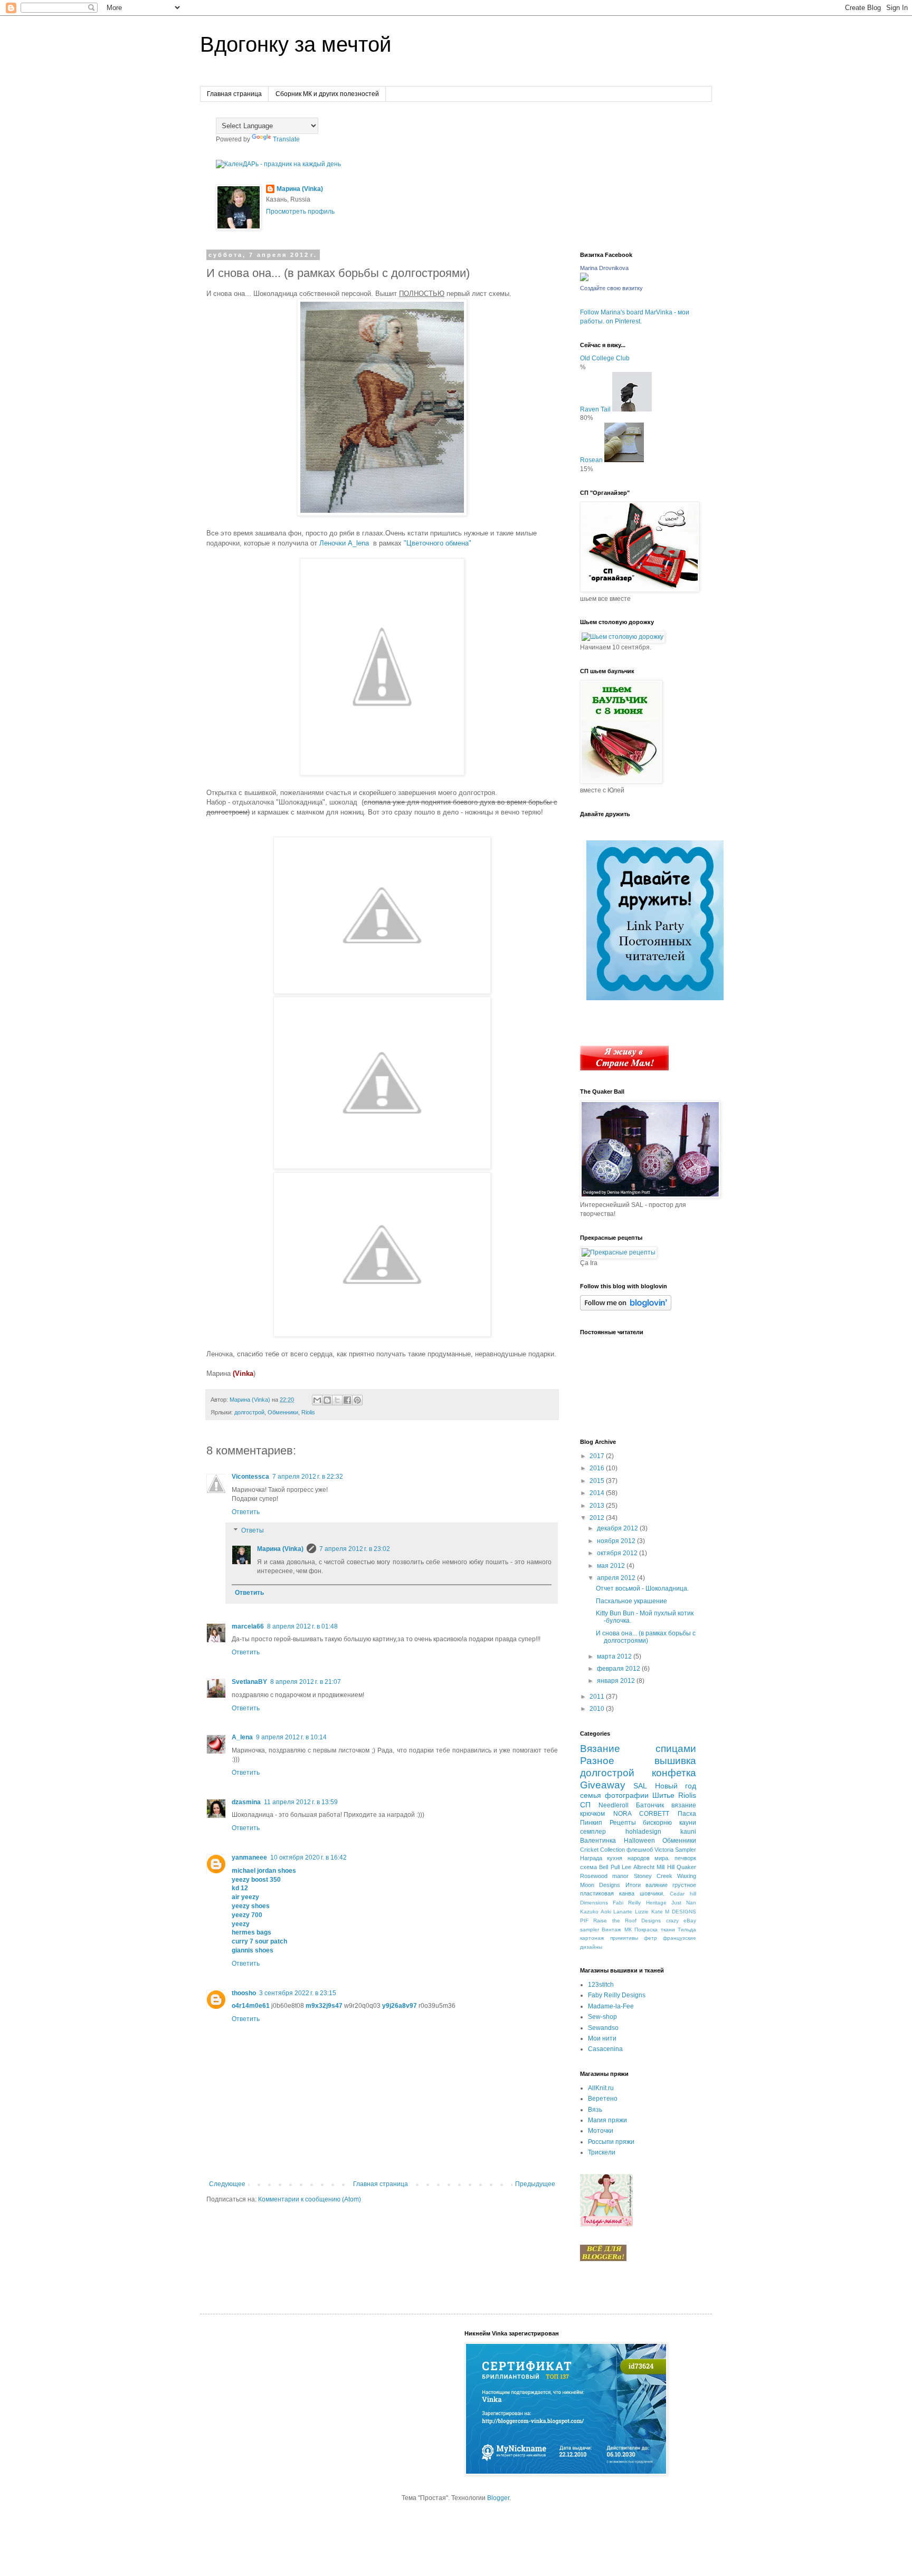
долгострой (249, 1412)
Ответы (253, 1531)
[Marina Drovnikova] (584, 279)
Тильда (687, 1929)
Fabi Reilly (627, 1903)
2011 (598, 1697)
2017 (598, 1456)
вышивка (675, 1761)
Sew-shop (602, 2017)
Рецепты (623, 1823)
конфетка (674, 1773)
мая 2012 (612, 1566)
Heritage (656, 1903)
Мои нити (602, 2038)
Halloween (639, 1841)
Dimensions (594, 1903)
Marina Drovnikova (604, 268)
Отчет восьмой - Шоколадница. (642, 1588)
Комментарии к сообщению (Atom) (310, 2199)
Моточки (601, 2131)
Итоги (633, 1885)
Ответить (246, 1512)
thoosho (244, 1993)
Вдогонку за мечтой (296, 44)
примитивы (624, 1938)
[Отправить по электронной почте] (317, 1400)
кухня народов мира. (638, 1858)
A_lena (242, 1737)
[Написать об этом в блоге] (327, 1400)
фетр (650, 1938)
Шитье (663, 1795)
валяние (657, 1885)
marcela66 (248, 1626)
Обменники (283, 1412)
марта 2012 (615, 1656)
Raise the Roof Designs (627, 1921)
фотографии (627, 1795)
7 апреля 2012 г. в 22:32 (308, 1477)
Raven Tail (595, 409)
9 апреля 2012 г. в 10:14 (291, 1737)
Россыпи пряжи (611, 2142)
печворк (685, 1858)
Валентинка (598, 1841)
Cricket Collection (602, 1850)
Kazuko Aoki (596, 1912)
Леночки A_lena (346, 543)
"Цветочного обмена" (438, 543)
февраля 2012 (619, 1669)
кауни (688, 1823)
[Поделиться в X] (337, 1400)
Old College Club (605, 358)
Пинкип (591, 1823)
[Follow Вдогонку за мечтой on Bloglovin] (626, 1308)
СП (585, 1805)
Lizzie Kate (649, 1912)
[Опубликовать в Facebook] (347, 1400)
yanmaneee (249, 1857)
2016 (598, 1468)
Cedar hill (683, 1894)
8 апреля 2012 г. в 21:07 (306, 1682)
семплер (593, 1832)
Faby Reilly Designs (617, 1995)
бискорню (657, 1823)
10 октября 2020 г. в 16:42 (308, 1857)
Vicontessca (250, 1477)
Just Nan (684, 1903)
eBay (690, 1921)
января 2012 (617, 1681)
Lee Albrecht (638, 1867)
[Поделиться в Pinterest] (357, 1400)
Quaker (686, 1867)
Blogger (498, 2498)
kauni (688, 1832)
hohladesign (643, 1832)
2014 (598, 1493)
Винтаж (611, 1929)
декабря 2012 (618, 1528)
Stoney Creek (653, 1876)
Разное (597, 1761)
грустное (684, 1885)
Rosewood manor (604, 1876)
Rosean (591, 460)
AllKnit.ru (601, 2088)
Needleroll (614, 1805)
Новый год (676, 1786)
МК (628, 1929)
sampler (590, 1929)
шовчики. (652, 1893)
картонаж (592, 1938)
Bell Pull (609, 1867)
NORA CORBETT (642, 1814)
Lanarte (623, 1912)
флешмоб (640, 1850)
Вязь (595, 2110)
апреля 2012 (617, 1578)
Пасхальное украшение (631, 1601)
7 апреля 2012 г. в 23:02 (355, 1549)
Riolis (308, 1412)
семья (591, 1795)
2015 (598, 1481)
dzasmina (246, 1802)
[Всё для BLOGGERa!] (603, 2259)
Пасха (687, 1814)
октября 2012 (618, 1553)
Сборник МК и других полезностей (327, 94)
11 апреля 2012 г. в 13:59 (301, 1802)
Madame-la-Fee (611, 2006)
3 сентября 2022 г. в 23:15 (298, 1993)
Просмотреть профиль (300, 212)
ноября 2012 (617, 1541)
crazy (672, 1921)
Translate (286, 139)
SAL (640, 1786)
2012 (598, 1518)
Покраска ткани (654, 1929)
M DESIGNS (681, 1912)
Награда (591, 1858)
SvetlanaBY (249, 1682)
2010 (598, 1709)
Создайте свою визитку (611, 288)
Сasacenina (605, 2049)
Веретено (603, 2099)
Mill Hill (665, 1867)
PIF (584, 1921)
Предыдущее (535, 2184)
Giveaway (603, 1785)
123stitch (601, 1985)
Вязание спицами (638, 1749)
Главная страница (234, 94)
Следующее (227, 2184)
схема (588, 1867)
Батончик (650, 1805)
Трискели (602, 2152)
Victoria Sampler (675, 1850)
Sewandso (603, 2028)
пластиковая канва (607, 1893)
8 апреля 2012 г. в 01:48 (302, 1626)
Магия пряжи (607, 2120)
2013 (598, 1506)
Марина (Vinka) (300, 189)
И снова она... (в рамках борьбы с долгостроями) (646, 1637)
